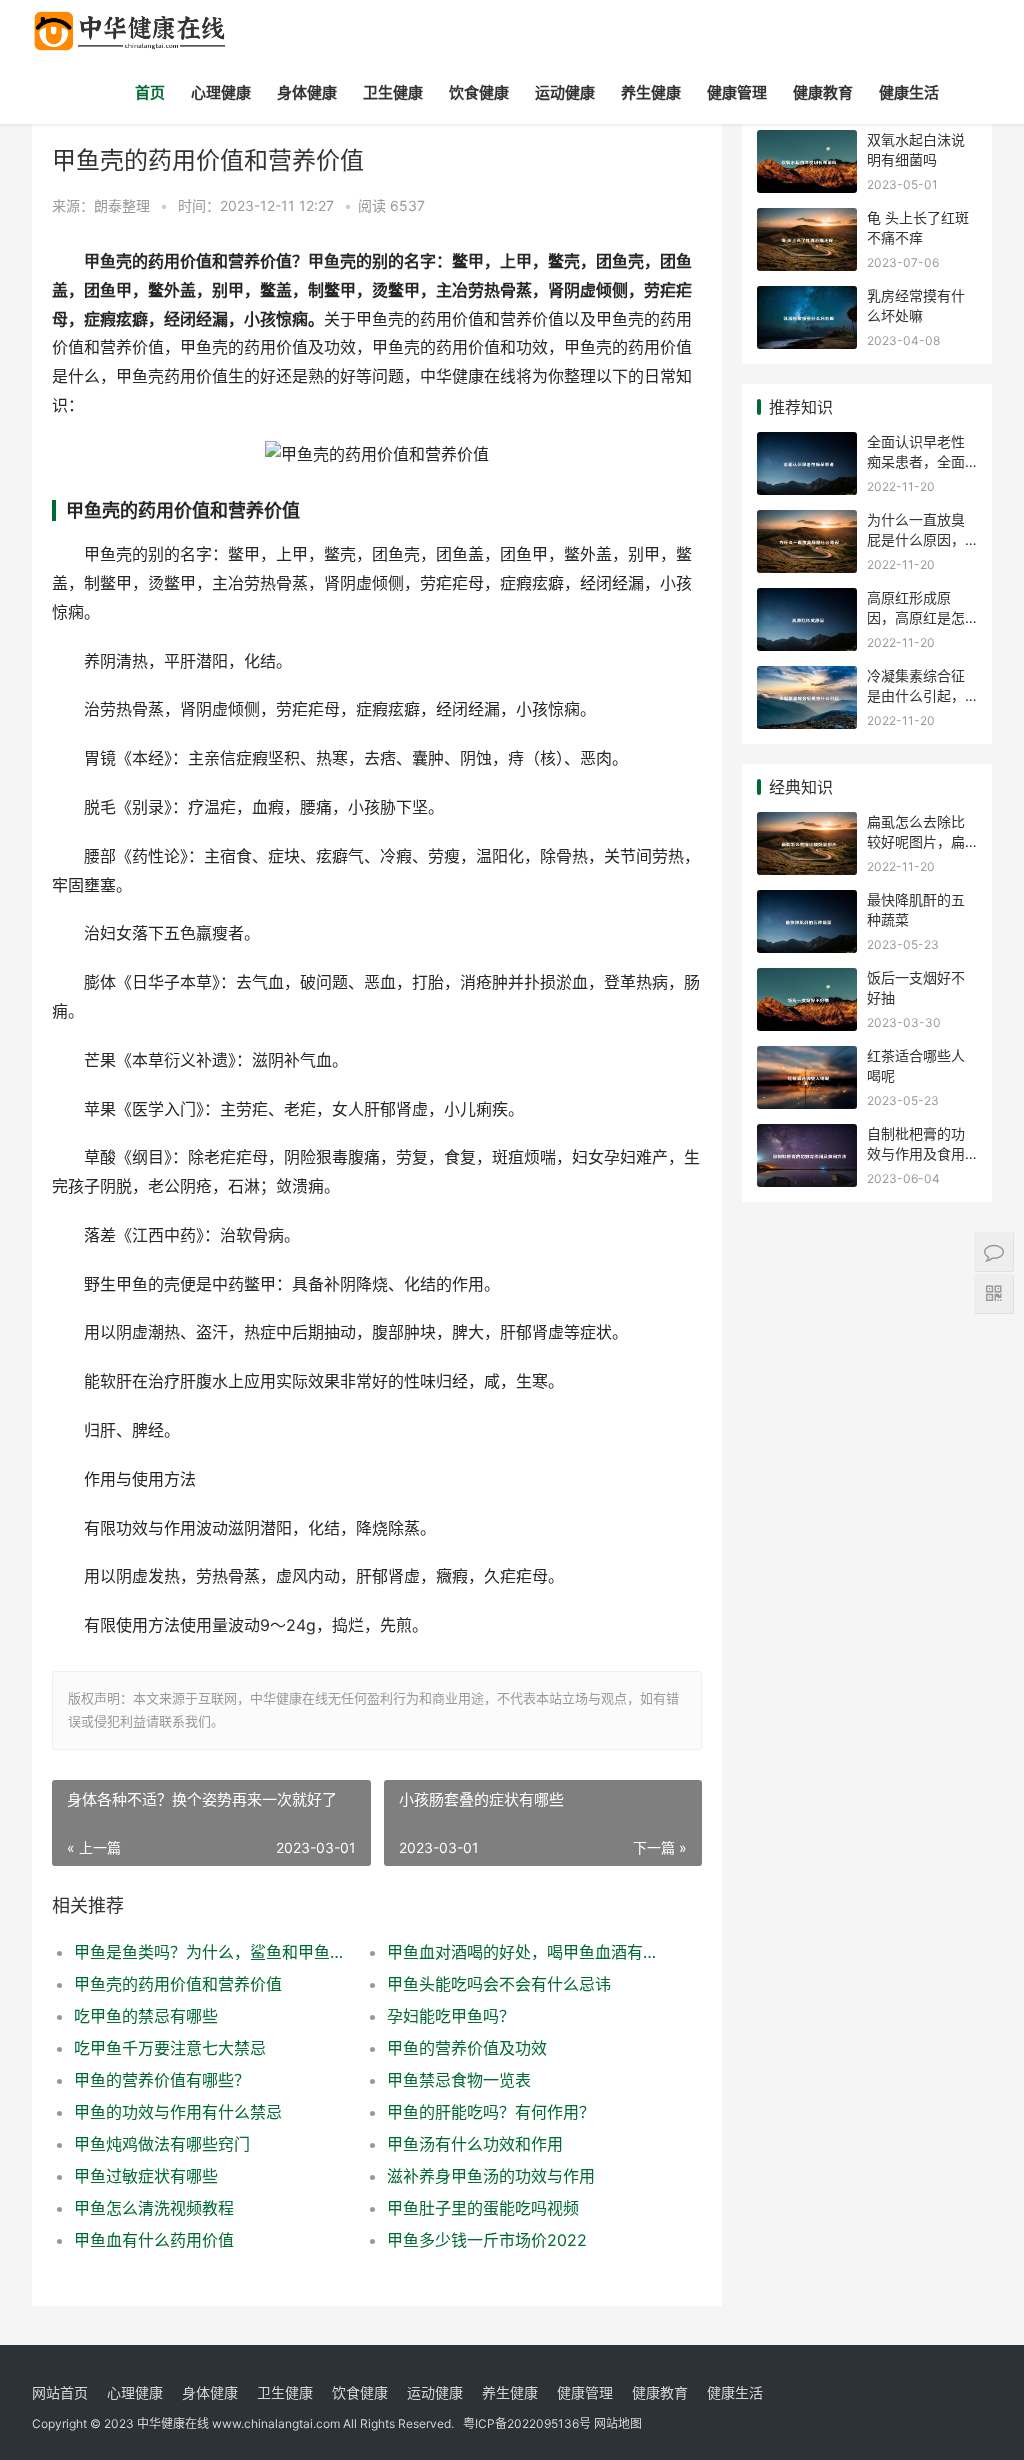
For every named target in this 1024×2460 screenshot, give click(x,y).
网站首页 (60, 2392)
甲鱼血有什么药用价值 (154, 2240)
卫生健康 (393, 92)
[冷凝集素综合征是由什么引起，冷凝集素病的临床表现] (807, 678)
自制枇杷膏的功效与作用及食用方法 (916, 1153)
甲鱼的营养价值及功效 (467, 2048)
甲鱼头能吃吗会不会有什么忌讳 (499, 1984)
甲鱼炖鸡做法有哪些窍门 (162, 2144)
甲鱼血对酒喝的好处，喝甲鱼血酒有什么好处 (528, 1952)
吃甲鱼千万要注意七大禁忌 (170, 2048)
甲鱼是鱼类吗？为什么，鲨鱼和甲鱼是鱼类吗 (215, 1952)
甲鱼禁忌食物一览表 (459, 2080)
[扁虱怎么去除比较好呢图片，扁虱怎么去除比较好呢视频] (807, 824)
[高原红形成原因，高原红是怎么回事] (807, 600)
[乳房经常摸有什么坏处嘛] (807, 298)
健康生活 (909, 92)
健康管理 (737, 92)
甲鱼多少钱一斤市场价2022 (487, 2240)
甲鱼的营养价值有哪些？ (162, 2080)
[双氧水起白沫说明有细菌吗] (807, 142)
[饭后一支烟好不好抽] (807, 980)
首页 (150, 92)
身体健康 (307, 92)
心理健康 (221, 92)
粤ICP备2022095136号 (527, 2423)
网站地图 (618, 2423)
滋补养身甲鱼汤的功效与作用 (491, 2176)
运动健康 (565, 92)
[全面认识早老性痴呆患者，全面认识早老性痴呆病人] (807, 444)
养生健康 (651, 92)
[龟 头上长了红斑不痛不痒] (807, 220)
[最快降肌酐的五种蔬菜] (807, 902)
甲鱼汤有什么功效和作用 (475, 2144)
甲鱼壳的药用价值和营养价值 (178, 1984)
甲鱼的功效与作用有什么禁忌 (178, 2112)
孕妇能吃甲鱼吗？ (451, 2016)
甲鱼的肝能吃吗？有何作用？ (491, 2112)
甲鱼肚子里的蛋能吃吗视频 (483, 2208)
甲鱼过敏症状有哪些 (146, 2176)
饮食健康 (479, 92)
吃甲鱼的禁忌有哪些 (146, 2016)
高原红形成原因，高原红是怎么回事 (916, 617)
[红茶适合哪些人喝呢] (807, 1058)
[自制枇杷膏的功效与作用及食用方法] (807, 1136)
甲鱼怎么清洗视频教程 (154, 2208)
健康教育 (823, 92)
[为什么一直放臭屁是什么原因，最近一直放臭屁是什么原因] (807, 522)
